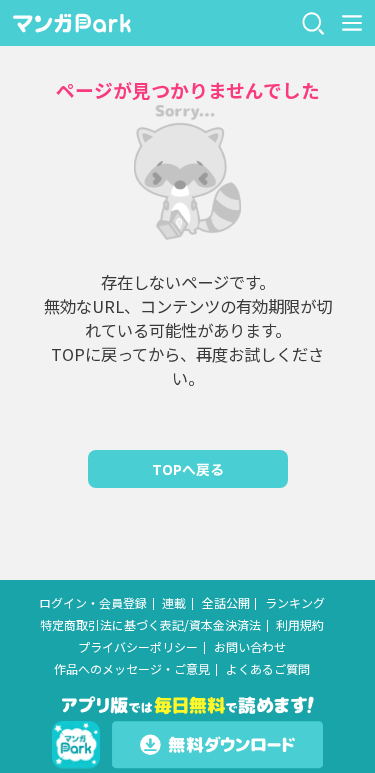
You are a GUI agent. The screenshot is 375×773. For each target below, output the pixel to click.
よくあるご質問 (268, 669)
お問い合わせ (250, 647)
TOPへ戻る (188, 469)
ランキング (295, 603)
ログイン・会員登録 (93, 603)
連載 (174, 603)
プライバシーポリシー (138, 647)
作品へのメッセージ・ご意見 (132, 669)
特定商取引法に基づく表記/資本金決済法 (150, 625)
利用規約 (300, 625)
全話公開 (226, 603)
